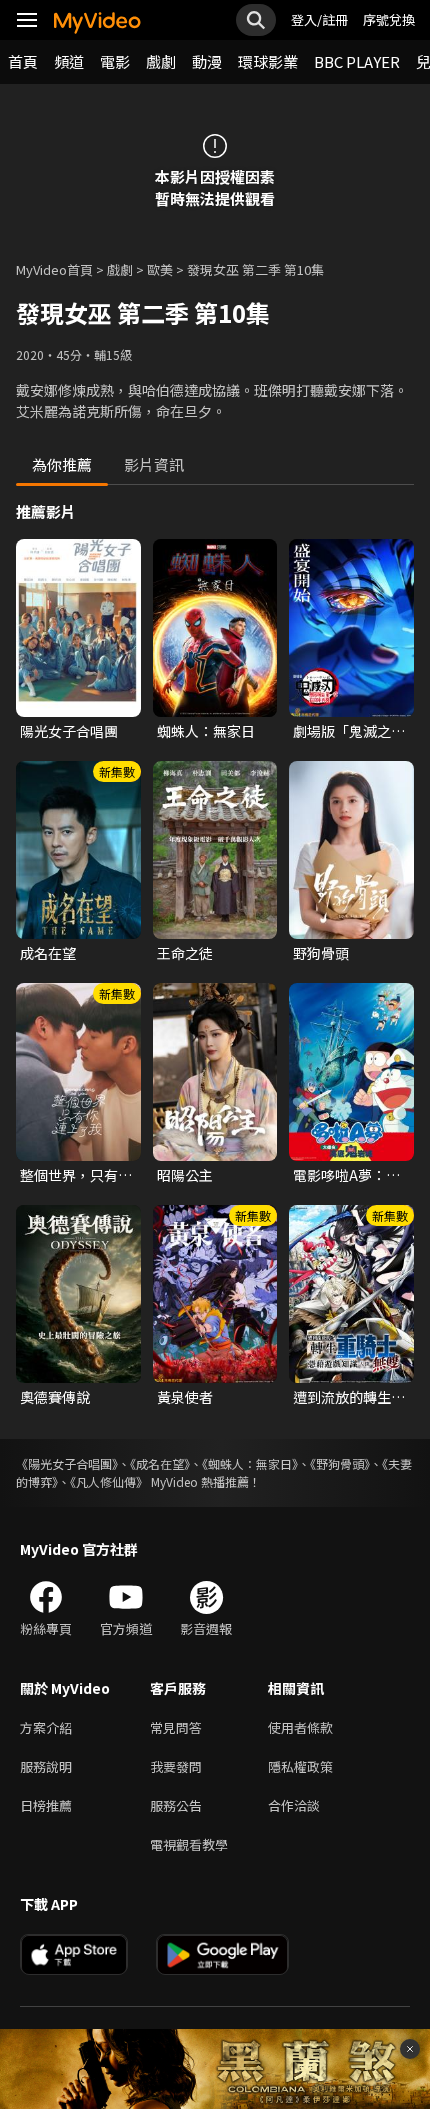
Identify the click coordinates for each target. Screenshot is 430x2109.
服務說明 (46, 1766)
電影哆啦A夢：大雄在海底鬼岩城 (346, 1175)
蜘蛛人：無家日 (206, 731)
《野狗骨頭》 (340, 1463)
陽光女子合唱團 (69, 731)
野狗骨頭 (321, 953)
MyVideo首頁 (54, 269)
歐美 (160, 269)
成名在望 (48, 953)
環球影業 (268, 61)
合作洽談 (294, 1805)
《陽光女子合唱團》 (67, 1463)
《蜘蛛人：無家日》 (250, 1463)
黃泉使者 (185, 1397)
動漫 (207, 61)
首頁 (23, 61)
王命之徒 (185, 953)
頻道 (69, 61)
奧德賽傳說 (55, 1397)
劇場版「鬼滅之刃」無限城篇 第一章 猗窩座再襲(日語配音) (350, 731)
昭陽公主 (185, 1175)
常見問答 (176, 1727)
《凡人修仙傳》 (109, 1481)
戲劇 (161, 61)
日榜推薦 (46, 1805)
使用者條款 (300, 1727)
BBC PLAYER (357, 61)
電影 (115, 61)
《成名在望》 (160, 1463)
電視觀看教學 (189, 1844)
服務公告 (176, 1805)
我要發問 (176, 1766)
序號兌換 (389, 19)
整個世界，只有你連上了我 (76, 1175)
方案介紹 (46, 1727)
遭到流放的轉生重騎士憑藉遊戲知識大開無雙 (349, 1397)
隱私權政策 (300, 1766)
